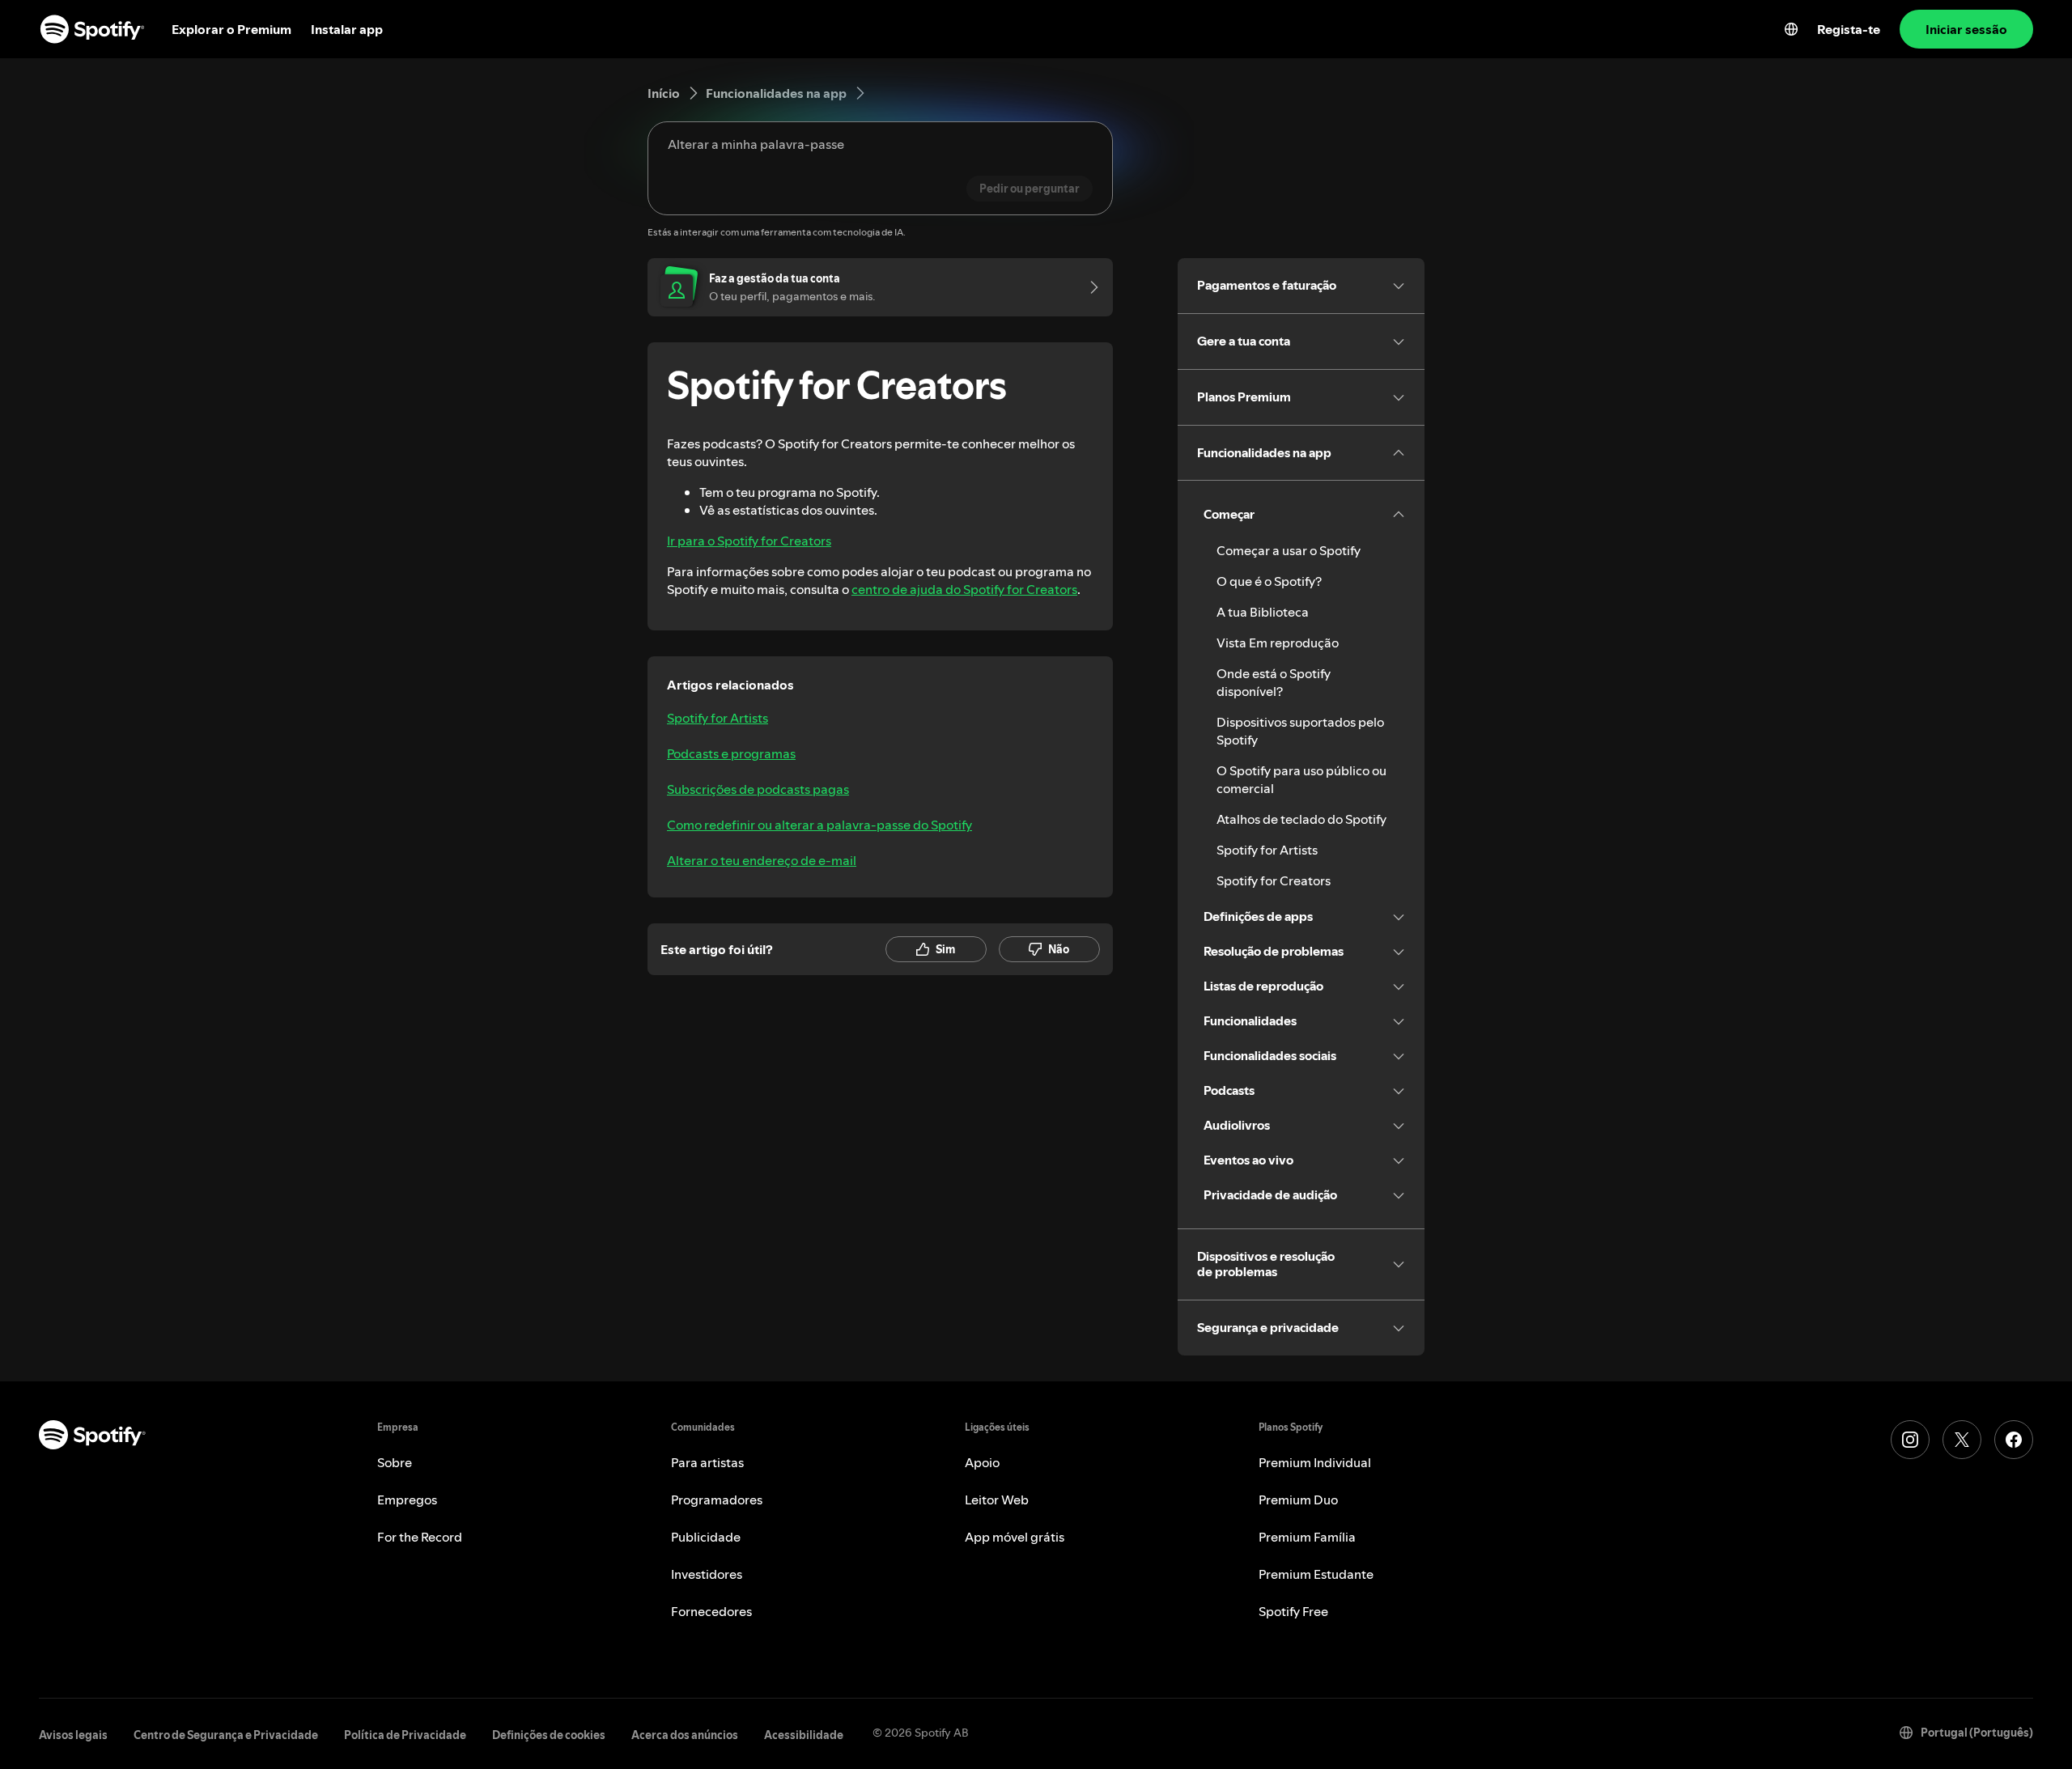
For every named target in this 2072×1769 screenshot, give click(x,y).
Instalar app (347, 29)
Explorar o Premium (231, 29)
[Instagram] (1910, 1440)
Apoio (982, 1462)
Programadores (717, 1500)
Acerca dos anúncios (685, 1735)
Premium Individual (1315, 1462)
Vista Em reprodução (1278, 643)
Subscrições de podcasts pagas (758, 789)
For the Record (420, 1537)
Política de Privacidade (405, 1735)
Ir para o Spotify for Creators (749, 541)
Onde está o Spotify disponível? (1274, 682)
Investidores (707, 1574)
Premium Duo (1298, 1500)
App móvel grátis (1015, 1537)
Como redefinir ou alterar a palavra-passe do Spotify (819, 825)
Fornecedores (711, 1611)
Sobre (395, 1462)
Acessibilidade (804, 1735)
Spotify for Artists (718, 718)
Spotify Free (1293, 1611)
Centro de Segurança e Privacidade (226, 1735)
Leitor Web (997, 1500)
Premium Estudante (1316, 1574)
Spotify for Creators (1274, 880)
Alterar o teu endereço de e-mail (762, 860)
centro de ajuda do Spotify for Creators (964, 589)
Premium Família (1307, 1537)
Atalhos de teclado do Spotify (1301, 819)
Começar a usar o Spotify (1289, 550)
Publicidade (706, 1537)
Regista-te (1849, 29)
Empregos (407, 1500)
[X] (1962, 1440)
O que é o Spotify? (1269, 581)
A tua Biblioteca (1263, 612)
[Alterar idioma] (1791, 29)
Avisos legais (73, 1735)
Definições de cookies (549, 1735)
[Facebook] (2014, 1440)
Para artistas (707, 1462)
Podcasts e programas (731, 753)
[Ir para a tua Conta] (1089, 287)
